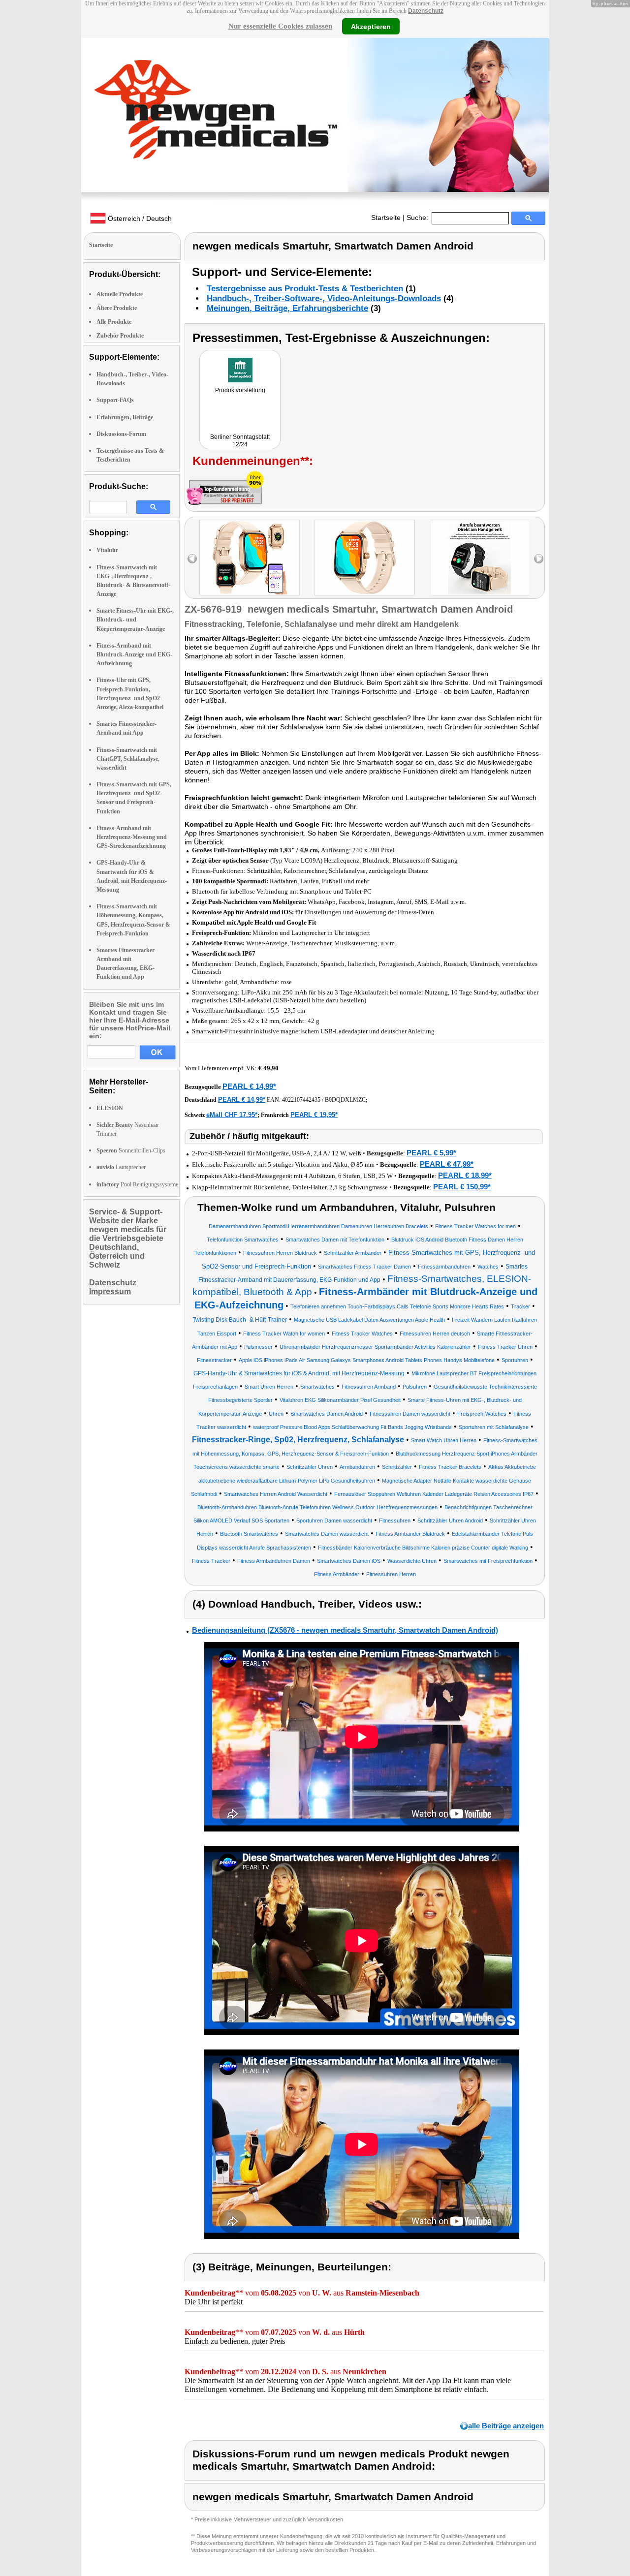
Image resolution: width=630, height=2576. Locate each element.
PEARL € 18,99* (465, 1175)
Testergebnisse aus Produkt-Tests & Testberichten (305, 289)
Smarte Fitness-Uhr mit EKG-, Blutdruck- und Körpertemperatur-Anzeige (135, 620)
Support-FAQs (115, 400)
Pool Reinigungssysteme (137, 1184)
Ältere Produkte (117, 308)
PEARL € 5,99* (431, 1153)
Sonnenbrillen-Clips (131, 1150)
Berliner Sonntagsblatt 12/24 (240, 441)
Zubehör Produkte (120, 336)
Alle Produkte (114, 322)
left (192, 559)
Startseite (386, 217)
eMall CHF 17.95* (232, 1115)
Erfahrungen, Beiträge (125, 417)
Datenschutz (426, 11)
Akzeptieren (371, 26)
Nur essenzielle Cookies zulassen (280, 26)
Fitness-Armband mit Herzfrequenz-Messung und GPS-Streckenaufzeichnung (132, 837)
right (539, 559)
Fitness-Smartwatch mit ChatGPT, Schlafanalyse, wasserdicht (128, 759)
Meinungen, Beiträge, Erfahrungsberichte (287, 308)
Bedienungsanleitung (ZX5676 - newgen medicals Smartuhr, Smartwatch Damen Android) (345, 1630)
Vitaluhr (107, 550)
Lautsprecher (121, 1167)
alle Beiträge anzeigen (506, 2426)
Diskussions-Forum (121, 434)
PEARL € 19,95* (314, 1115)
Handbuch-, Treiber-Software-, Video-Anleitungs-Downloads (324, 298)
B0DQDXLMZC (345, 1100)
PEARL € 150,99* (462, 1187)
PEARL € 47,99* (447, 1164)
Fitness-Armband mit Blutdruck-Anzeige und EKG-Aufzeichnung (134, 654)
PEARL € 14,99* (249, 1086)
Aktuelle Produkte (120, 294)
